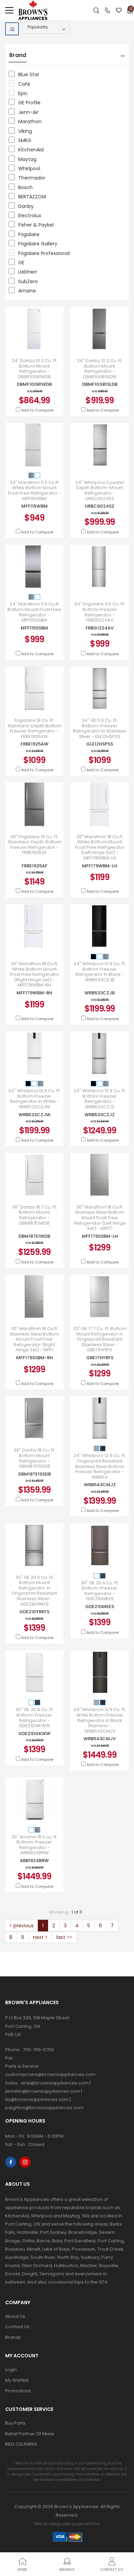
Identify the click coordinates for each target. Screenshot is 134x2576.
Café (24, 84)
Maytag (27, 159)
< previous (21, 1926)
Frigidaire (29, 234)
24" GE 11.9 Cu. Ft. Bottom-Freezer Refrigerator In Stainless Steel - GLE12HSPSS (100, 728)
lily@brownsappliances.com (37, 2099)
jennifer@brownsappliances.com (43, 2091)
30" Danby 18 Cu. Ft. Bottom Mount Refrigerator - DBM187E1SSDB (35, 1458)
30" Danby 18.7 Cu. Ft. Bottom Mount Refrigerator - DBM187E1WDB (35, 1215)
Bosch (25, 187)
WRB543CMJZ (100, 1485)
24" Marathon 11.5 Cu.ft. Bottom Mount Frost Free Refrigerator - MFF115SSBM (34, 612)
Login (11, 2370)
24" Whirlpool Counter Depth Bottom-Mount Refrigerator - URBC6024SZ (100, 490)
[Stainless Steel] (32, 475)
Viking (25, 131)
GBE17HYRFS (100, 1358)
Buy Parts (15, 2423)
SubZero (28, 281)
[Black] (94, 956)
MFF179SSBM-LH (100, 1236)
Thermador (32, 178)
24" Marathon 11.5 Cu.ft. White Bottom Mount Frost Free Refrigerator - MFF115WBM (35, 490)
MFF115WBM (35, 506)
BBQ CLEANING (21, 2444)
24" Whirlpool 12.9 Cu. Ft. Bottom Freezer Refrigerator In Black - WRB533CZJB (100, 972)
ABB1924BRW (34, 1861)
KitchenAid (31, 150)
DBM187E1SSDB (35, 1474)
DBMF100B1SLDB (100, 384)
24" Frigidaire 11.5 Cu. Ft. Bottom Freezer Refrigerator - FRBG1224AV (100, 612)
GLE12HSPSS (100, 744)
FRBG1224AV (100, 628)
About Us (15, 2316)
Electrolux (30, 216)
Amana (27, 291)
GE (21, 263)
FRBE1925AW (35, 744)
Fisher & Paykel (36, 225)
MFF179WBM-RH (34, 993)
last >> (64, 1937)
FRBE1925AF (35, 866)
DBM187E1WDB (34, 1236)
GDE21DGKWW (34, 1734)
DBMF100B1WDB (34, 384)
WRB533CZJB (100, 993)
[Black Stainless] (103, 1449)
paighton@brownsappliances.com (44, 2108)
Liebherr (28, 272)
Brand (18, 55)
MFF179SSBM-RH (35, 1358)
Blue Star (29, 74)
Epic (23, 93)
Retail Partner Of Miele (30, 2434)
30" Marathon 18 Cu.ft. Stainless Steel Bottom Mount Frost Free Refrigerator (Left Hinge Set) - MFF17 (100, 1218)
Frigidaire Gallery (38, 244)
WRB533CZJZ (100, 1115)
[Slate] (103, 1576)
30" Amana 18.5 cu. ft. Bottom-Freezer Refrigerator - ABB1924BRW (34, 1845)
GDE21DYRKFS (34, 1612)
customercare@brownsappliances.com (50, 2074)
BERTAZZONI (32, 197)
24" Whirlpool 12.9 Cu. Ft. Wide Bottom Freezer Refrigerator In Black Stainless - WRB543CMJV (100, 1720)
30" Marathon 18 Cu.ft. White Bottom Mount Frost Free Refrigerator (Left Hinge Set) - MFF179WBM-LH (100, 847)
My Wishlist (17, 2380)
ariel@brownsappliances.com (55, 2083)
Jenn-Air (28, 112)
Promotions (18, 2391)
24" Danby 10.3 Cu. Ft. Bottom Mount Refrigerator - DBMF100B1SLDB (100, 369)
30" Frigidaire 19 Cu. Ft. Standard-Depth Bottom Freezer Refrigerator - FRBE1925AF (35, 845)
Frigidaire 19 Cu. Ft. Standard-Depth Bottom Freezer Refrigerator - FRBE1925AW (35, 728)
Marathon (30, 122)
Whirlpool (29, 169)
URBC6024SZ (100, 506)
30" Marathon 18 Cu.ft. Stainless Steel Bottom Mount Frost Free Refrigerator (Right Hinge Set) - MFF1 (34, 1339)
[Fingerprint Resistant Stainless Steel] (97, 1449)
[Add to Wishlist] (43, 344)
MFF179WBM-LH (100, 866)
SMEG (25, 140)
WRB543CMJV (100, 1739)
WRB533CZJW (35, 1115)
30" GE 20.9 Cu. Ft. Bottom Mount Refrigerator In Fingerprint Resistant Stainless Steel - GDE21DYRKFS (35, 1591)
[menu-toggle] (9, 10)
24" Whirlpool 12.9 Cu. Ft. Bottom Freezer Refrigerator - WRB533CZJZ (100, 1099)
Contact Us (17, 2327)
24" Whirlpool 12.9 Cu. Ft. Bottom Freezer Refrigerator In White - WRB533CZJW (35, 1099)
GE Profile (29, 103)
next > (40, 1937)
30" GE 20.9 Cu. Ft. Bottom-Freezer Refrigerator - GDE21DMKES (100, 1591)
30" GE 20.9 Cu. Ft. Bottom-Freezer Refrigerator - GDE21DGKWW (35, 1718)
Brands (13, 2337)
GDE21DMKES (100, 1607)
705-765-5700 (38, 2050)
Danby (26, 206)
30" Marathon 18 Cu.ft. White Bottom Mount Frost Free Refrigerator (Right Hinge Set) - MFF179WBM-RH (35, 974)
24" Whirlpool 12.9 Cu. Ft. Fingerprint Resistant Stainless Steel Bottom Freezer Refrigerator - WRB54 (100, 1466)
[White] (37, 475)
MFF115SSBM (34, 628)
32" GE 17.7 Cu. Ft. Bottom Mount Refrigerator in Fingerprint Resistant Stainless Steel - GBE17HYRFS (100, 1339)
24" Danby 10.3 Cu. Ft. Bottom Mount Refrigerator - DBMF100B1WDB (35, 369)
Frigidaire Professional (44, 253)
